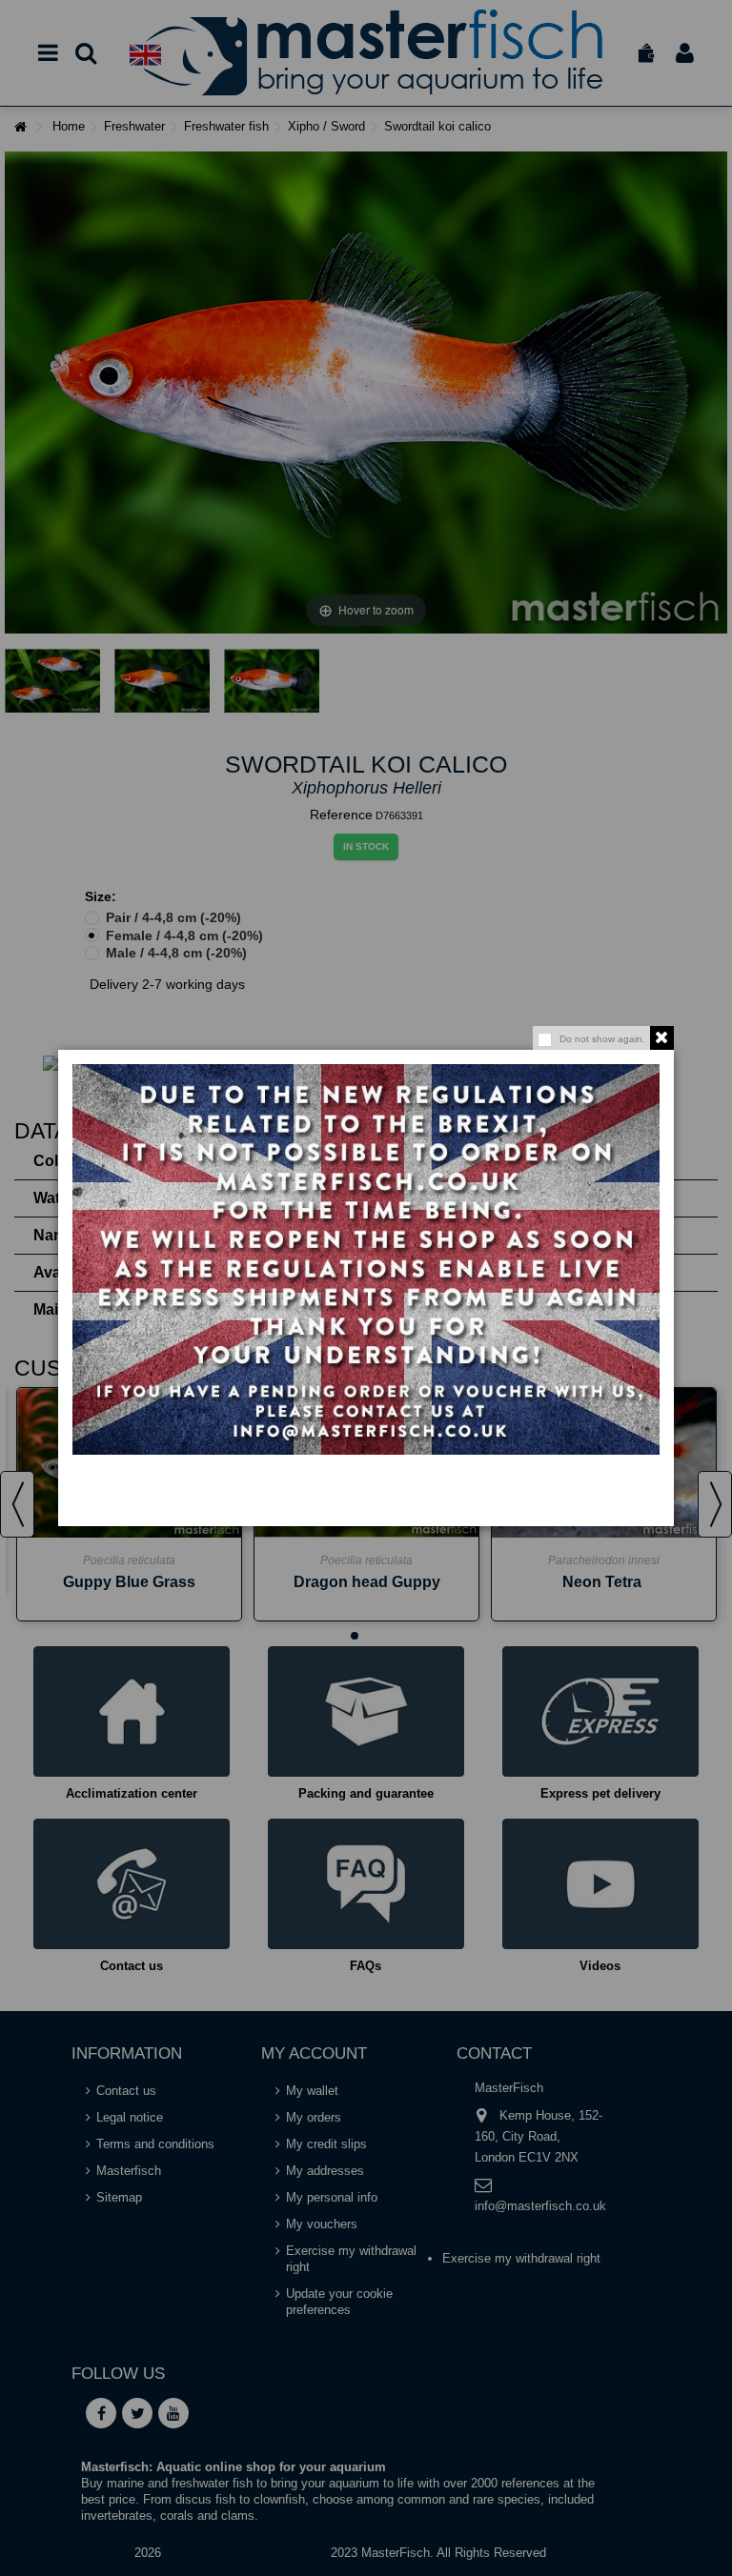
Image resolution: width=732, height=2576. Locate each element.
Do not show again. (602, 1039)
